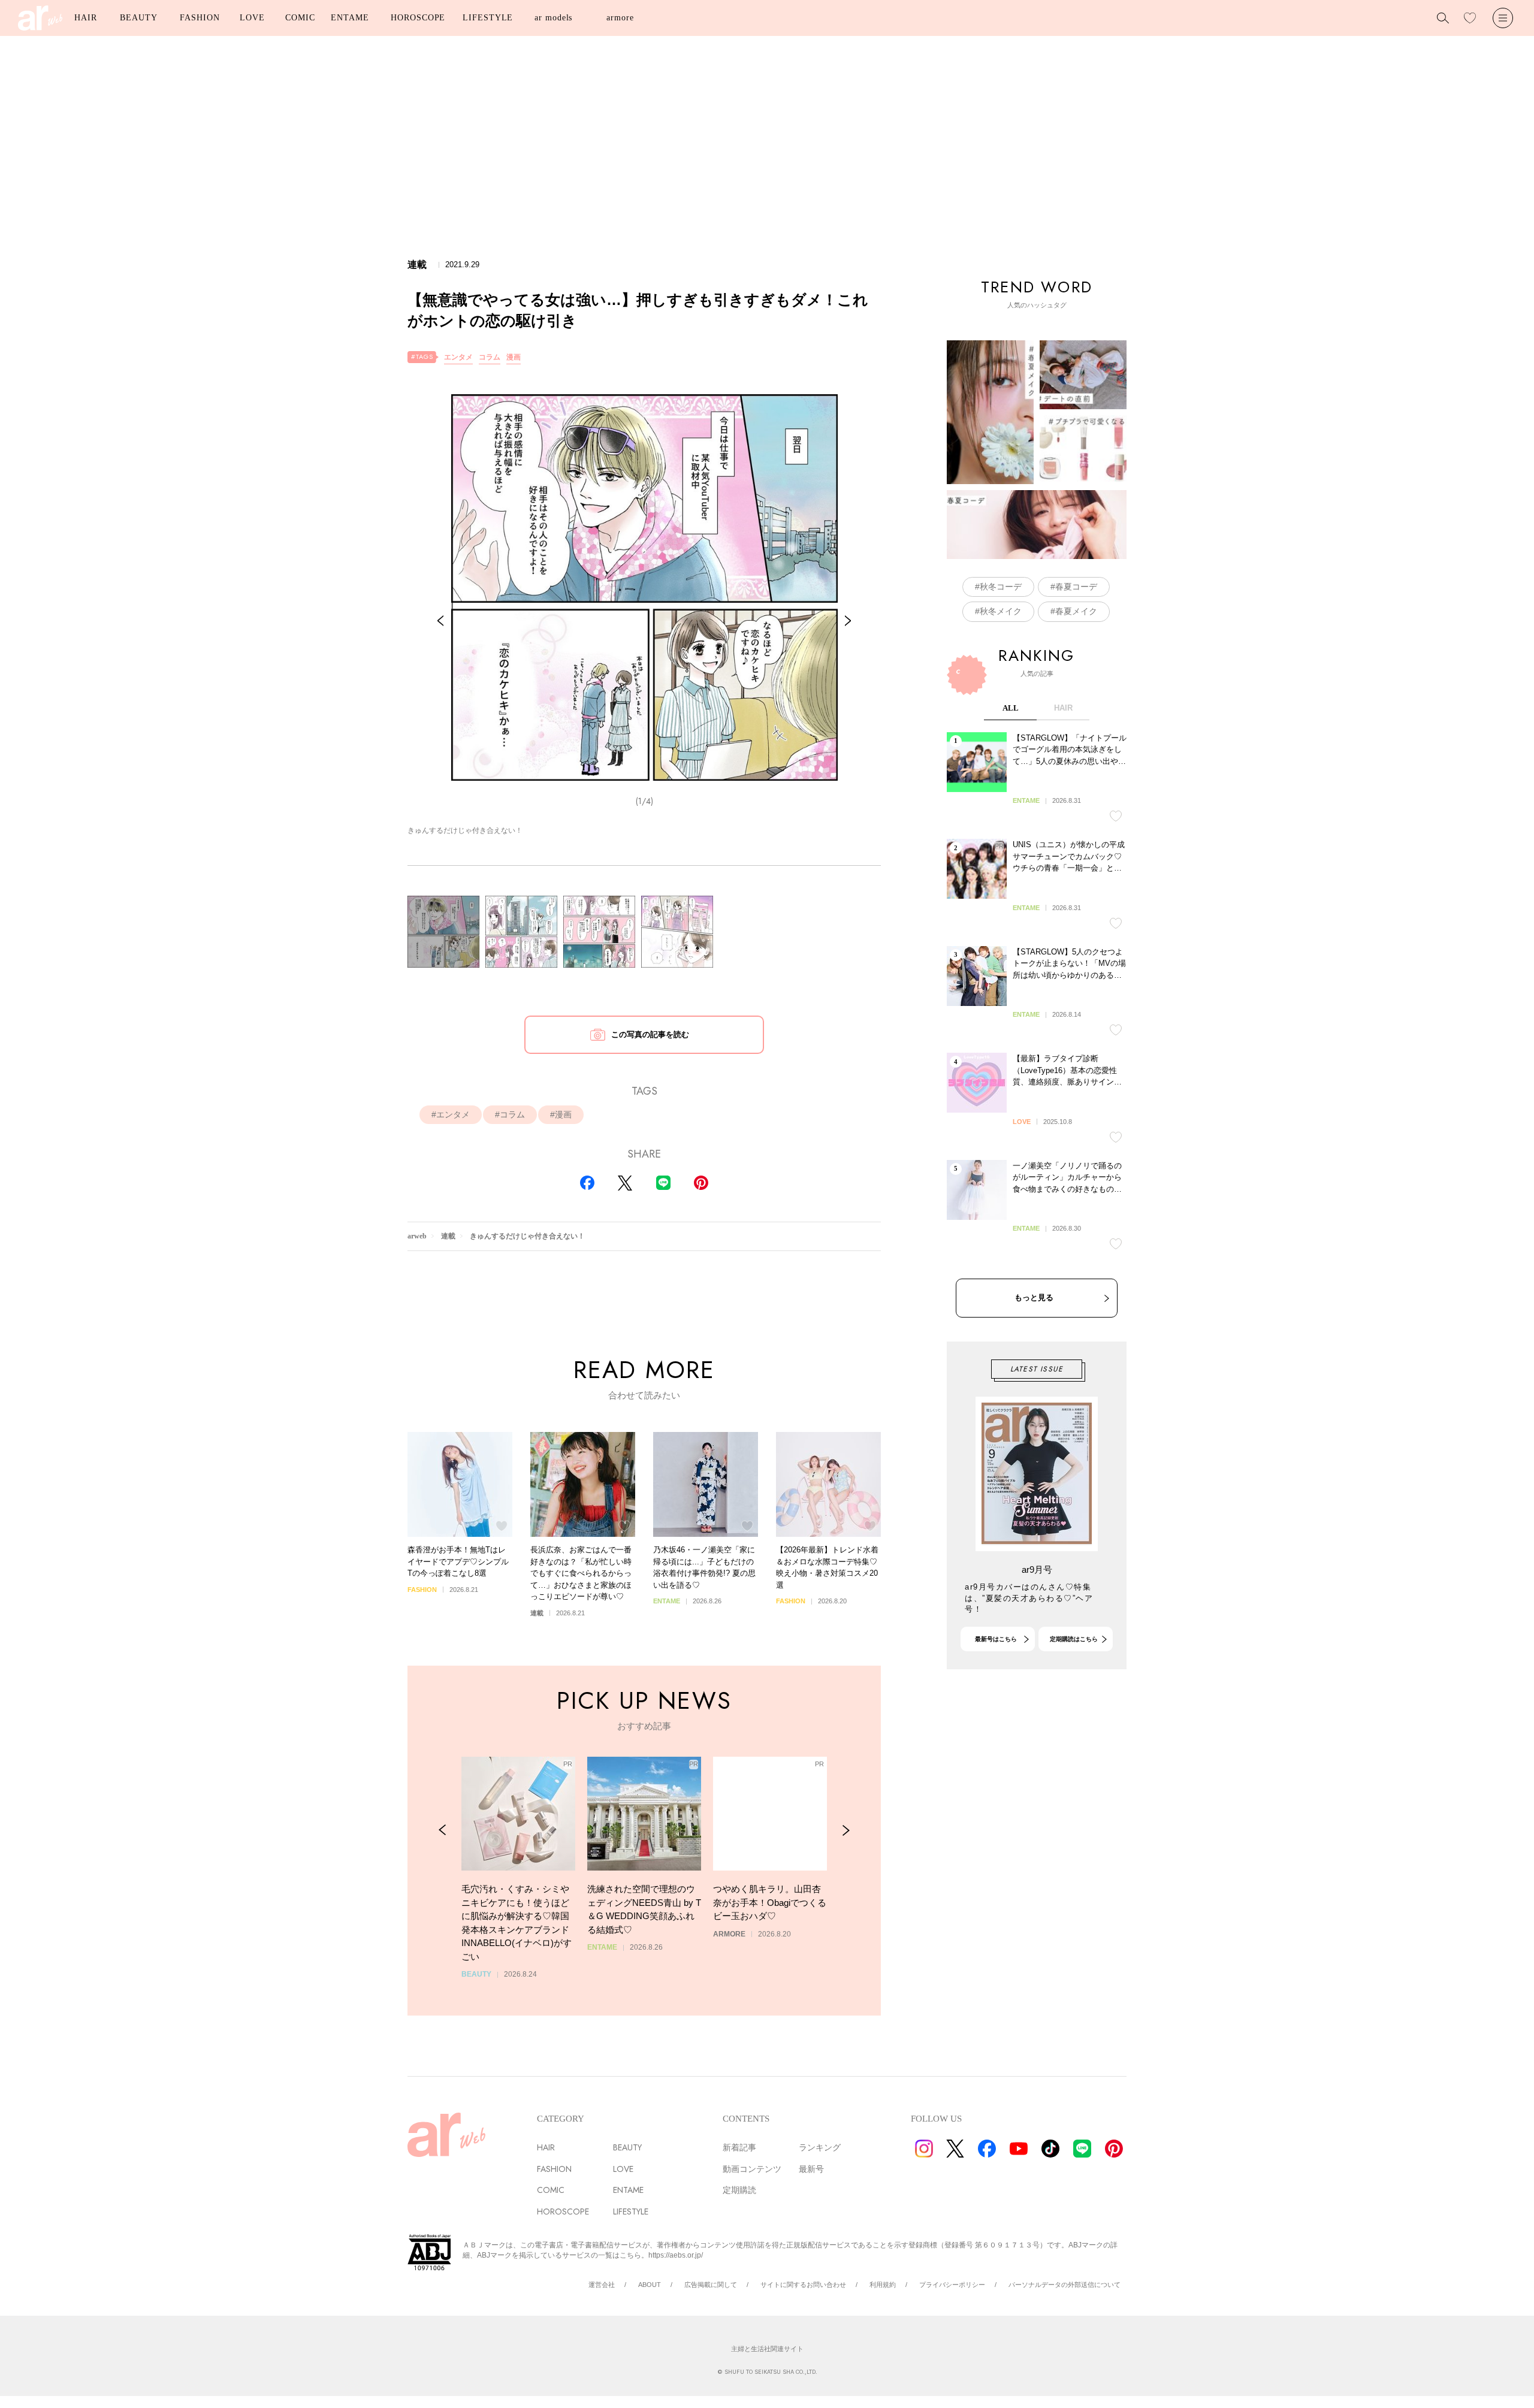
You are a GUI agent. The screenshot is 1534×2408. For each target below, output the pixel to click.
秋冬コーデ (1001, 587)
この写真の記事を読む (650, 1034)
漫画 (514, 357)
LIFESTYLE (488, 18)
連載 (448, 1236)
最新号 (811, 2169)
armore (620, 18)
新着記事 (739, 2147)
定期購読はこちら (1074, 1639)
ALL (1011, 708)
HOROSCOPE (418, 18)
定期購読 (739, 2190)
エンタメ (458, 357)
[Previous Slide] (440, 621)
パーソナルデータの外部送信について (1065, 2285)
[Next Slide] (848, 621)
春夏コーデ (1076, 587)
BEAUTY (138, 18)
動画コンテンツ (752, 2169)
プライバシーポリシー (952, 2285)
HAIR (86, 18)
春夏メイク (1076, 611)
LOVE (252, 18)
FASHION (200, 18)
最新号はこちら (996, 1639)
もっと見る (1034, 1297)
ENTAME (350, 18)
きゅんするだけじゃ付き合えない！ (527, 1236)
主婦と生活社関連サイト (767, 2349)
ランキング (820, 2147)
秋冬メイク (1001, 611)
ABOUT (650, 2285)
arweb (417, 1236)
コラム (490, 357)
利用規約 (883, 2285)
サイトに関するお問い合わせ (803, 2285)
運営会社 (602, 2285)
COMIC (300, 18)
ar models (553, 18)
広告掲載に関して (711, 2285)
